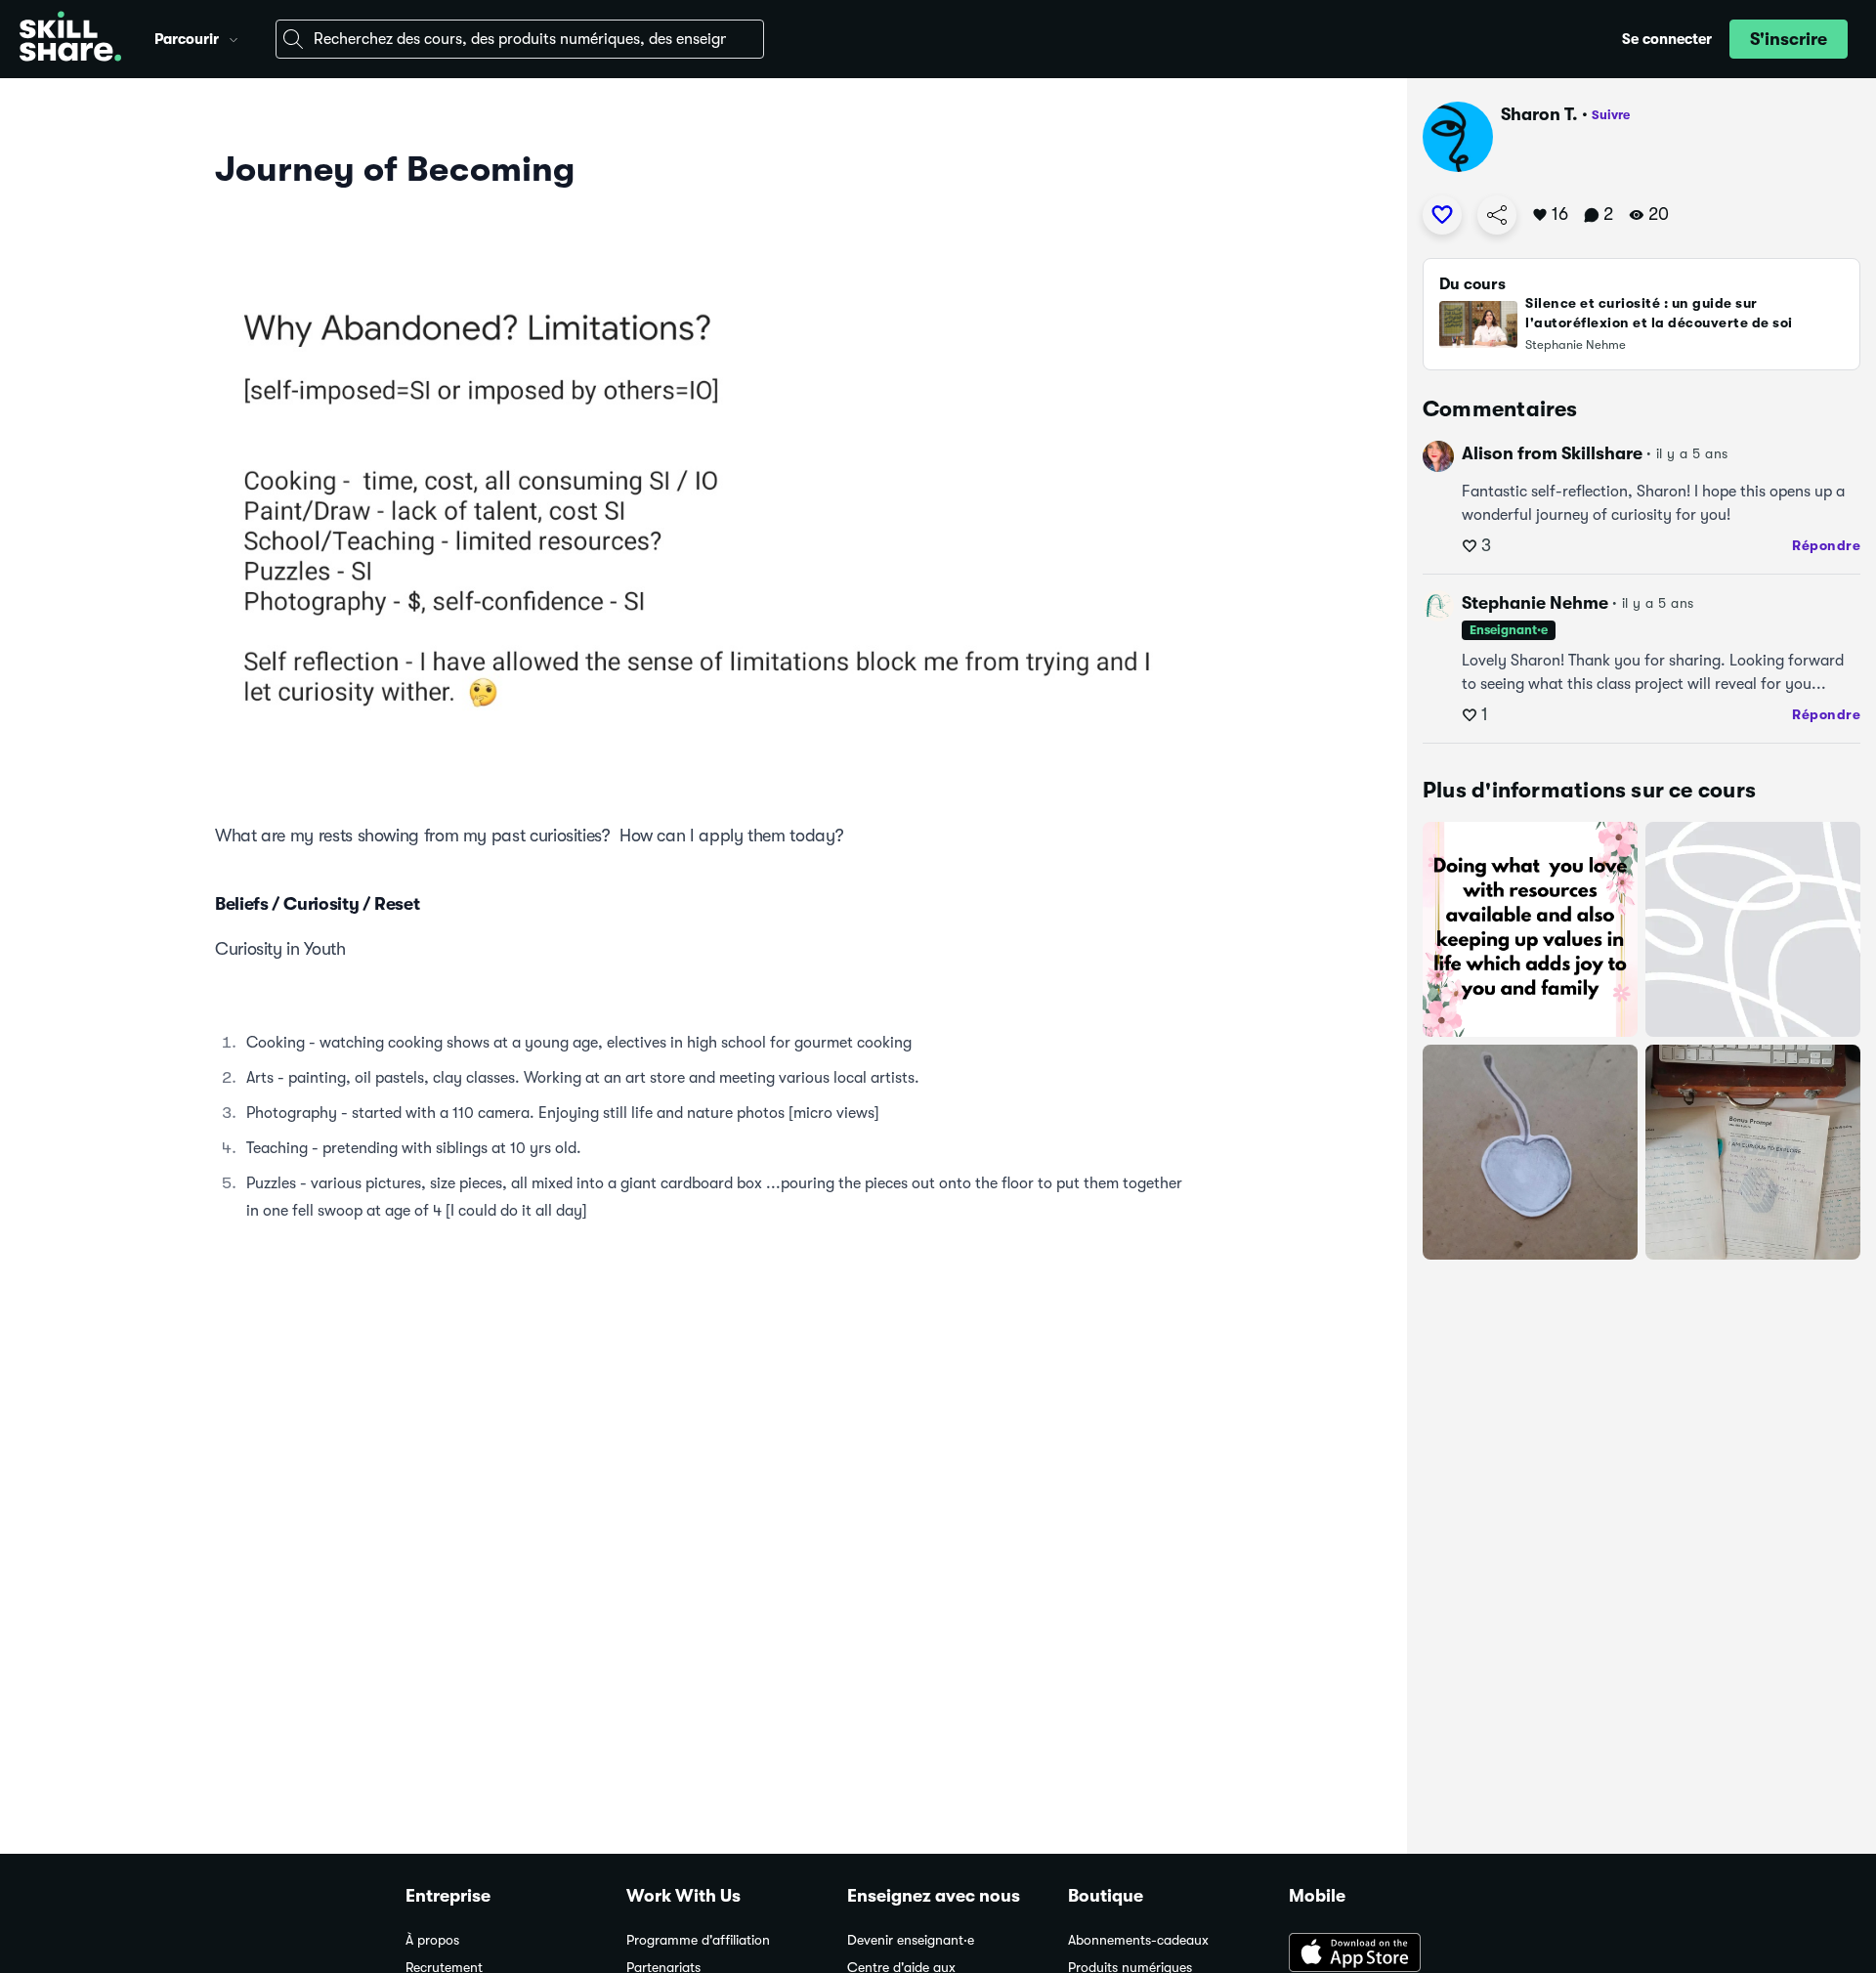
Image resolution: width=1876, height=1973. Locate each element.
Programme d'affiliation (698, 1940)
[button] (234, 37)
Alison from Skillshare (1552, 453)
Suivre (1611, 115)
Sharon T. (1539, 114)
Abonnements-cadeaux (1138, 1940)
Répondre (1826, 545)
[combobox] (520, 39)
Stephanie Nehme (1535, 603)
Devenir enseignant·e (911, 1940)
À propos (432, 1940)
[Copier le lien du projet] (1497, 215)
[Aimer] (1442, 215)
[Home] (70, 39)
